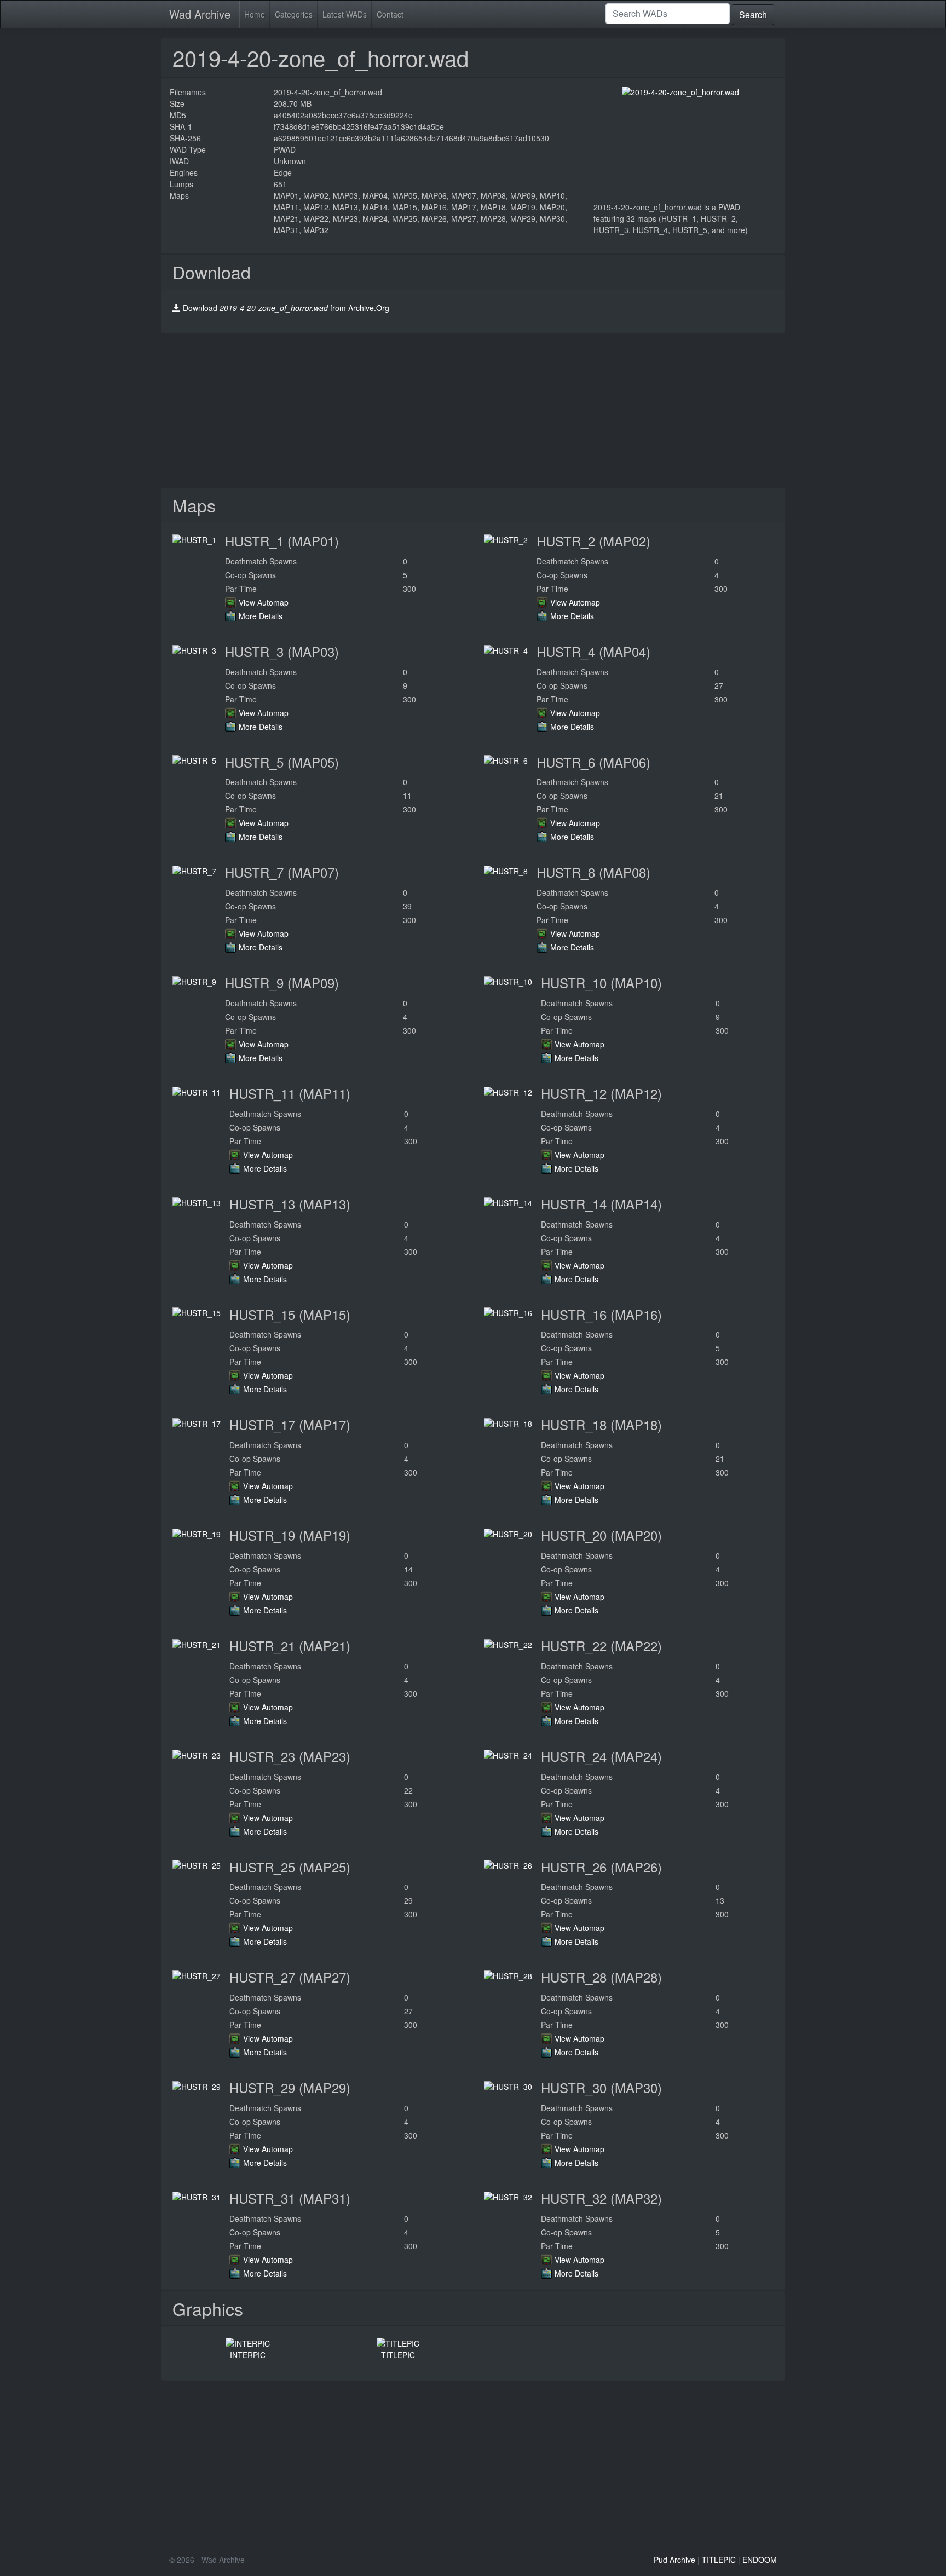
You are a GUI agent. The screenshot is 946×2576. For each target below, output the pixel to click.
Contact (390, 14)
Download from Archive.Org (286, 308)
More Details (261, 616)
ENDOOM (760, 2560)
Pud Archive (674, 2560)
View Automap (264, 602)
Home (255, 14)
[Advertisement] (473, 411)
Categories (294, 14)
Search (753, 15)
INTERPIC (248, 2355)
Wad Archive (200, 14)
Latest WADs (345, 14)
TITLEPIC (398, 2355)
